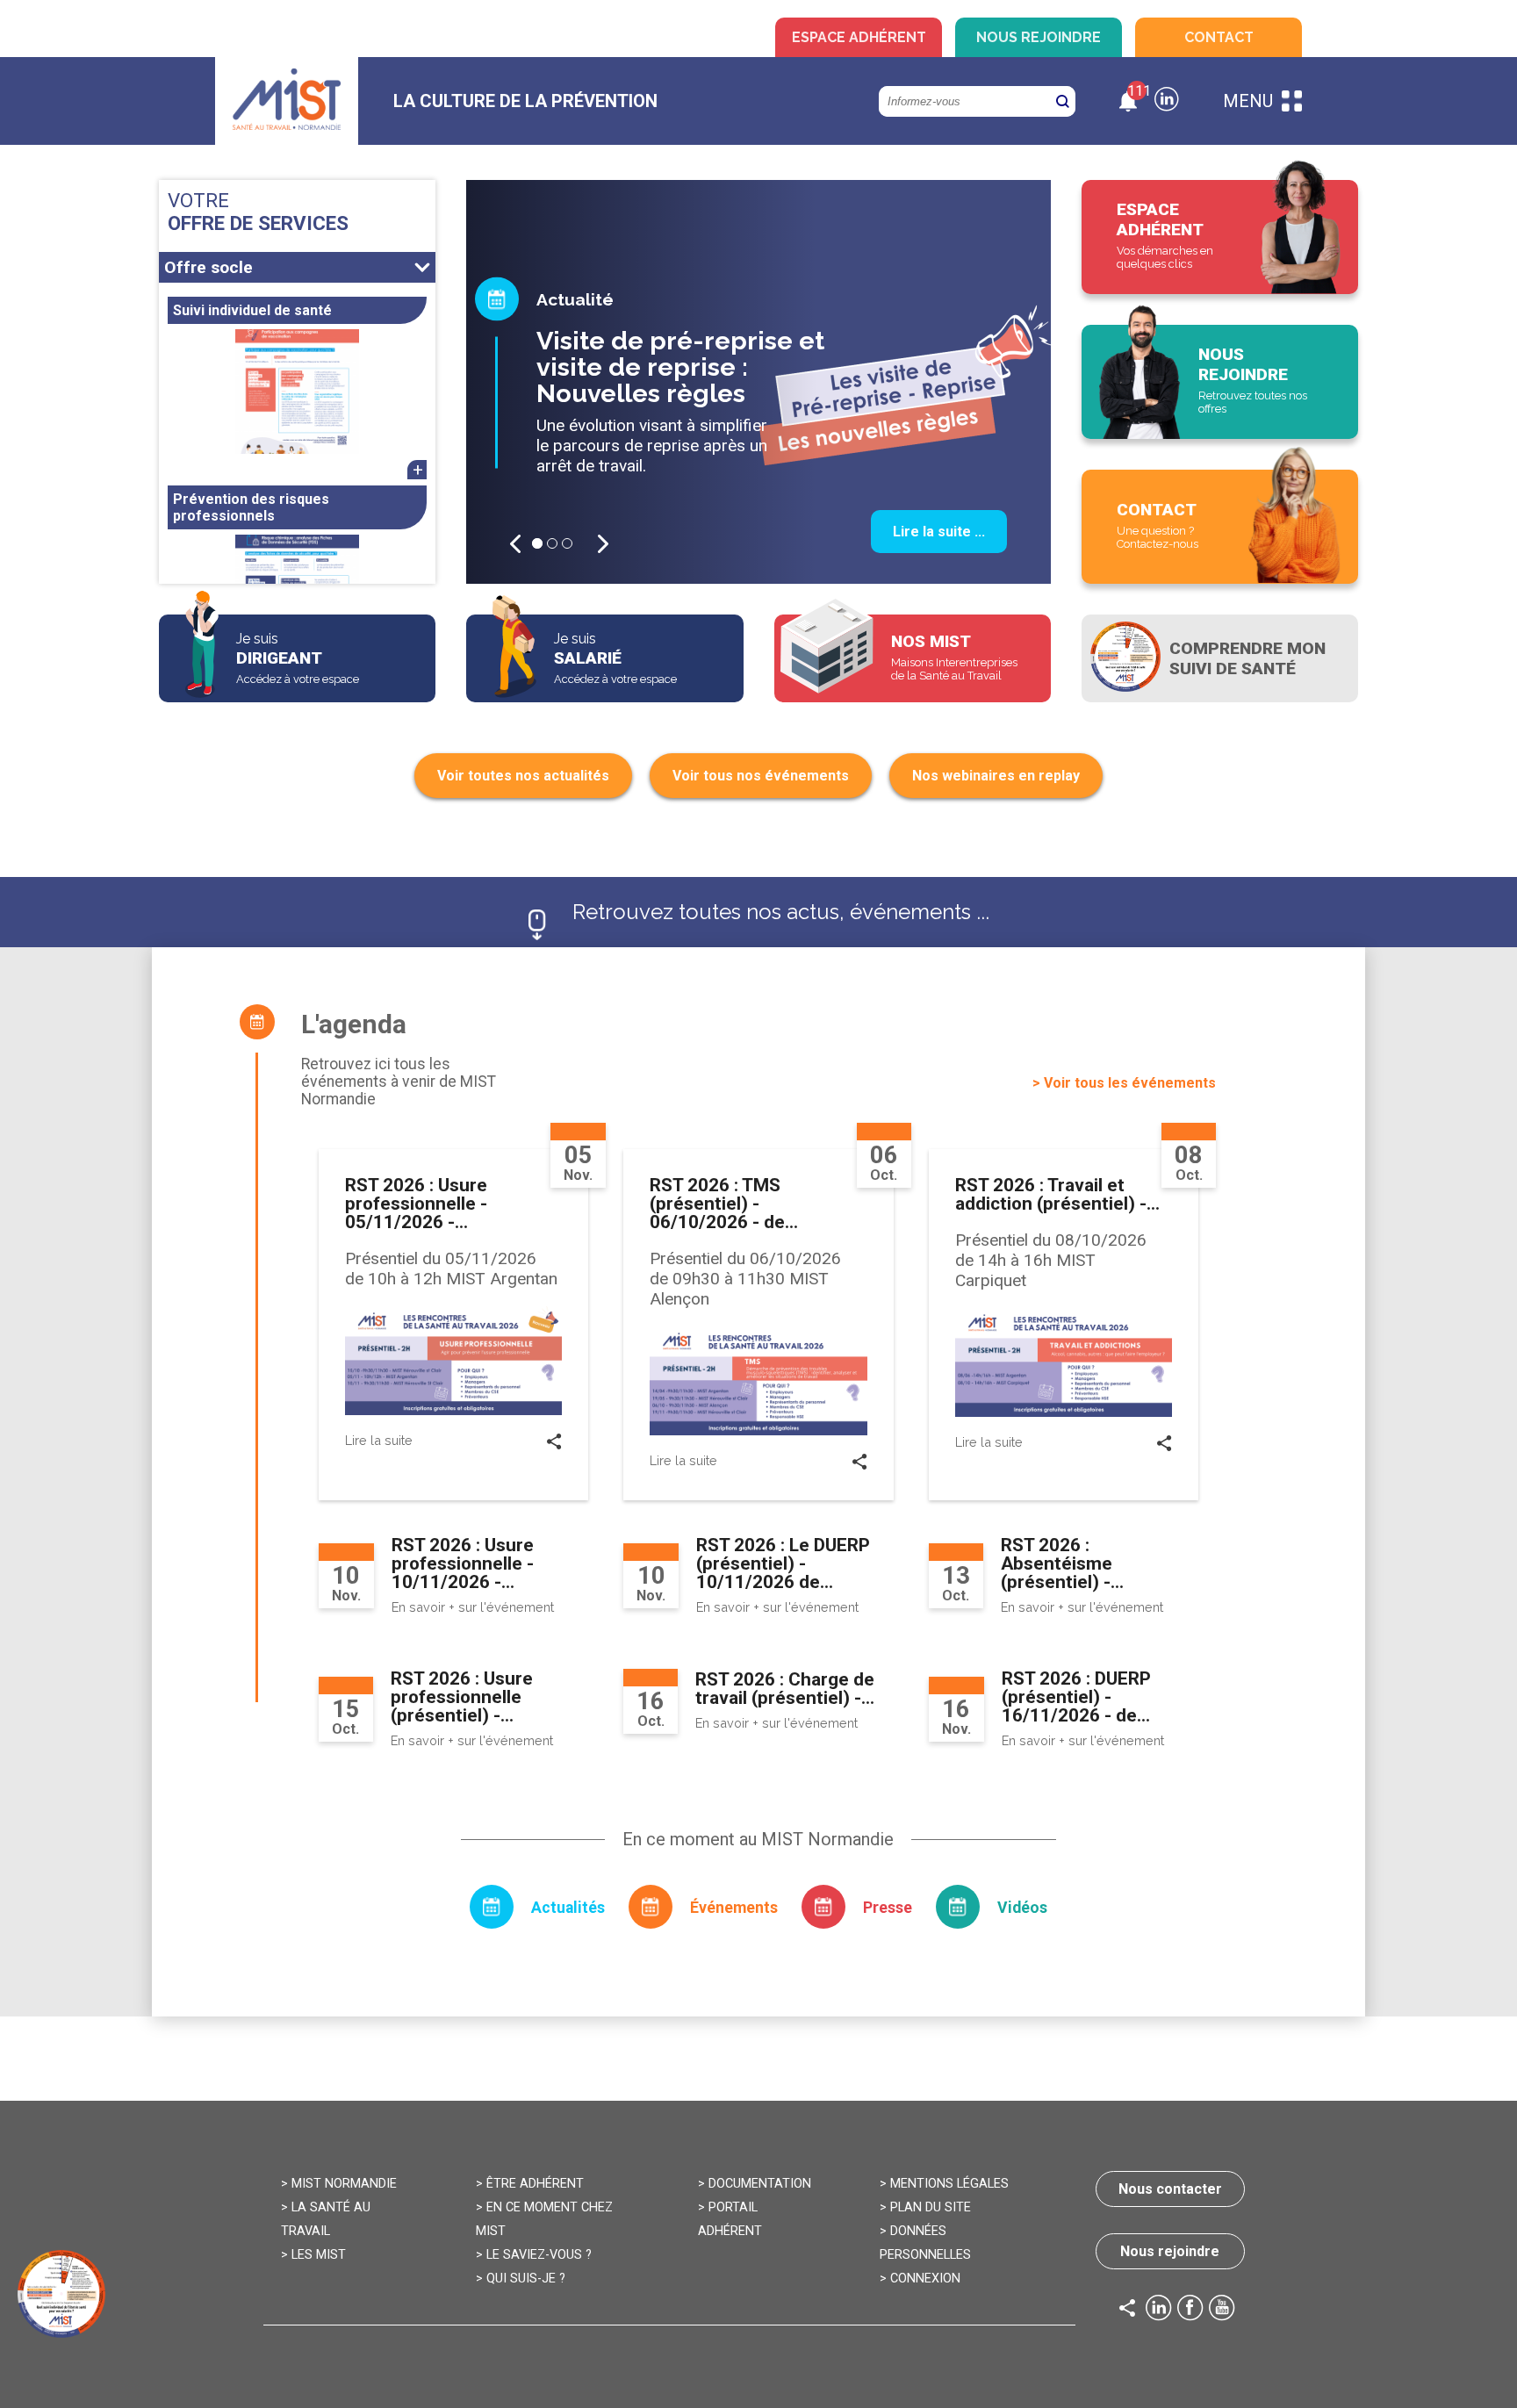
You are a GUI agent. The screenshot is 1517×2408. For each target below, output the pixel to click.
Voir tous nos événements (761, 776)
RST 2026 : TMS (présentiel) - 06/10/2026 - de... (724, 1204)
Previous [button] (515, 544)
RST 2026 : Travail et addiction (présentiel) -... (1057, 1194)
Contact (1219, 37)
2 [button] (552, 543)
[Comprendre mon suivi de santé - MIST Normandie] (1220, 658)
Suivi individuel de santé (252, 310)
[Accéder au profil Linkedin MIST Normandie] (1159, 2310)
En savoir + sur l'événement (473, 1607)
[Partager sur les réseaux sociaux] (554, 1445)
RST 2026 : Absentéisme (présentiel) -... (1062, 1563)
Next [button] (603, 544)
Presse (888, 1908)
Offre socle (208, 267)
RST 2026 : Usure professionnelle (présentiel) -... (462, 1697)
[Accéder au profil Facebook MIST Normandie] (1190, 2310)
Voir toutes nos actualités (523, 776)
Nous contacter (1170, 2189)
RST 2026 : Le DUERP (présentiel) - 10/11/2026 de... (783, 1563)
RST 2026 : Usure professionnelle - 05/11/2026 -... (416, 1204)
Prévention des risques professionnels (251, 507)
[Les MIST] (287, 101)
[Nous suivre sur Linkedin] (1167, 101)
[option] (758, 382)
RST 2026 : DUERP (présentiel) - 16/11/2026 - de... (1076, 1697)
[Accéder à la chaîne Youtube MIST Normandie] (1222, 2310)
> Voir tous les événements (1124, 1083)
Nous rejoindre (1039, 37)
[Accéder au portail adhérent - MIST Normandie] (1220, 237)
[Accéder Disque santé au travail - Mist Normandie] (61, 2294)
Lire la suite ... (939, 532)
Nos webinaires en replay (996, 776)
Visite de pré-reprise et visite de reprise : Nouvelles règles (680, 367)
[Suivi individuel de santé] (297, 392)
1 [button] (537, 543)
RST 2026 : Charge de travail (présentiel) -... (785, 1689)
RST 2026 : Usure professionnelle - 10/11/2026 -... (463, 1563)
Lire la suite (379, 1440)
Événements (734, 1908)
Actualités (568, 1908)
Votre (258, 212)
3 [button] (567, 543)
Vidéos (1022, 1908)
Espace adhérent (859, 37)
